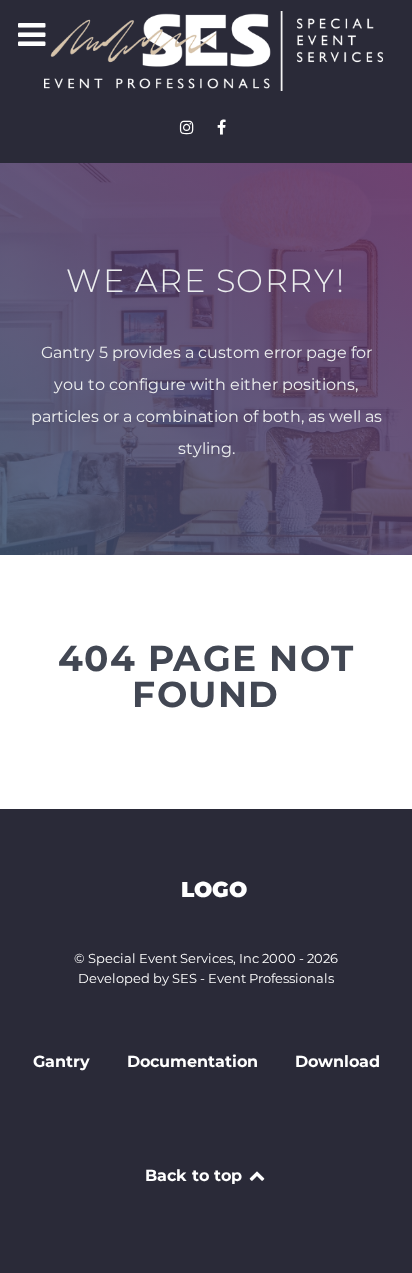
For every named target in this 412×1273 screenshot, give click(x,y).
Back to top (196, 1175)
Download (337, 1061)
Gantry (61, 1061)
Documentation (192, 1061)
